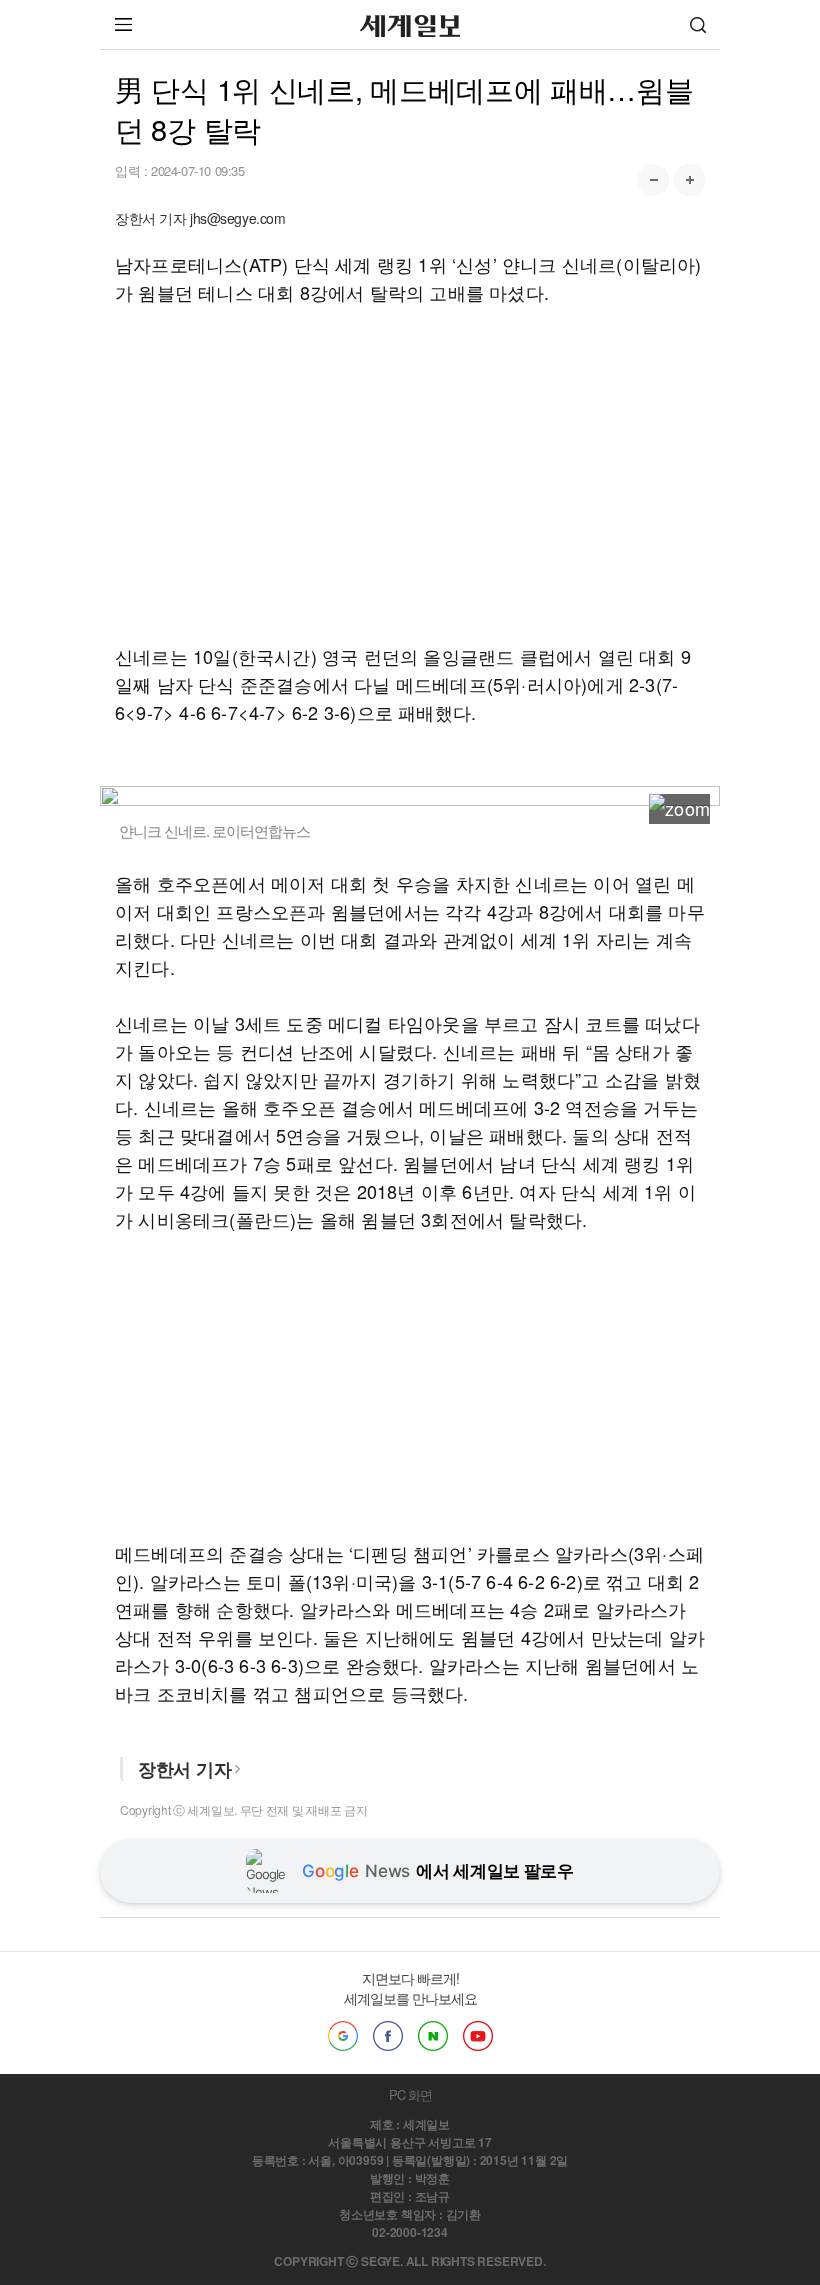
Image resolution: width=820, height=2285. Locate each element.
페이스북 (388, 2036)
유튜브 (478, 2036)
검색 (698, 24)
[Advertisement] (410, 474)
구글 (343, 2036)
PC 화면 (410, 2094)
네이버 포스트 (433, 2036)
